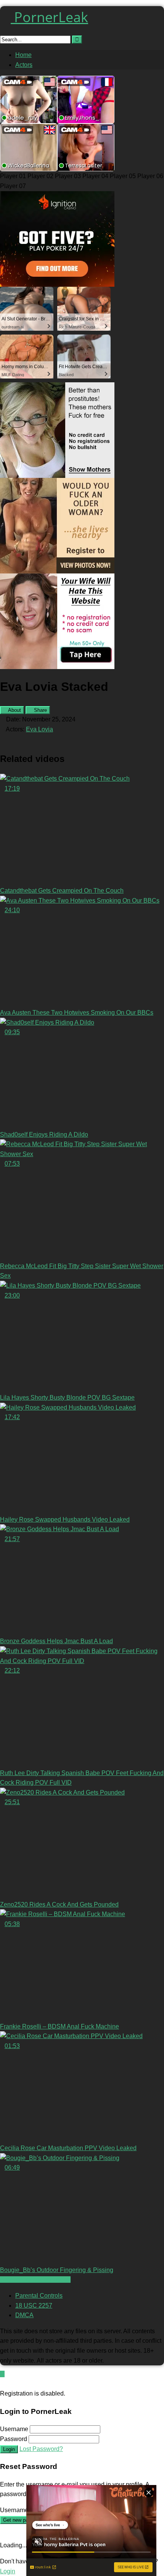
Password (14, 2439)
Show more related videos (35, 2280)
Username (14, 2429)
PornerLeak (49, 17)
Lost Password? (41, 2449)
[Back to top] (2, 2374)
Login (9, 2449)
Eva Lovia (39, 729)
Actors (24, 65)
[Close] (2, 2384)
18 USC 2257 (34, 2306)
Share (40, 710)
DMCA (24, 2315)
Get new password (23, 2520)
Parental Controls (39, 2296)
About (14, 710)
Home (23, 55)
